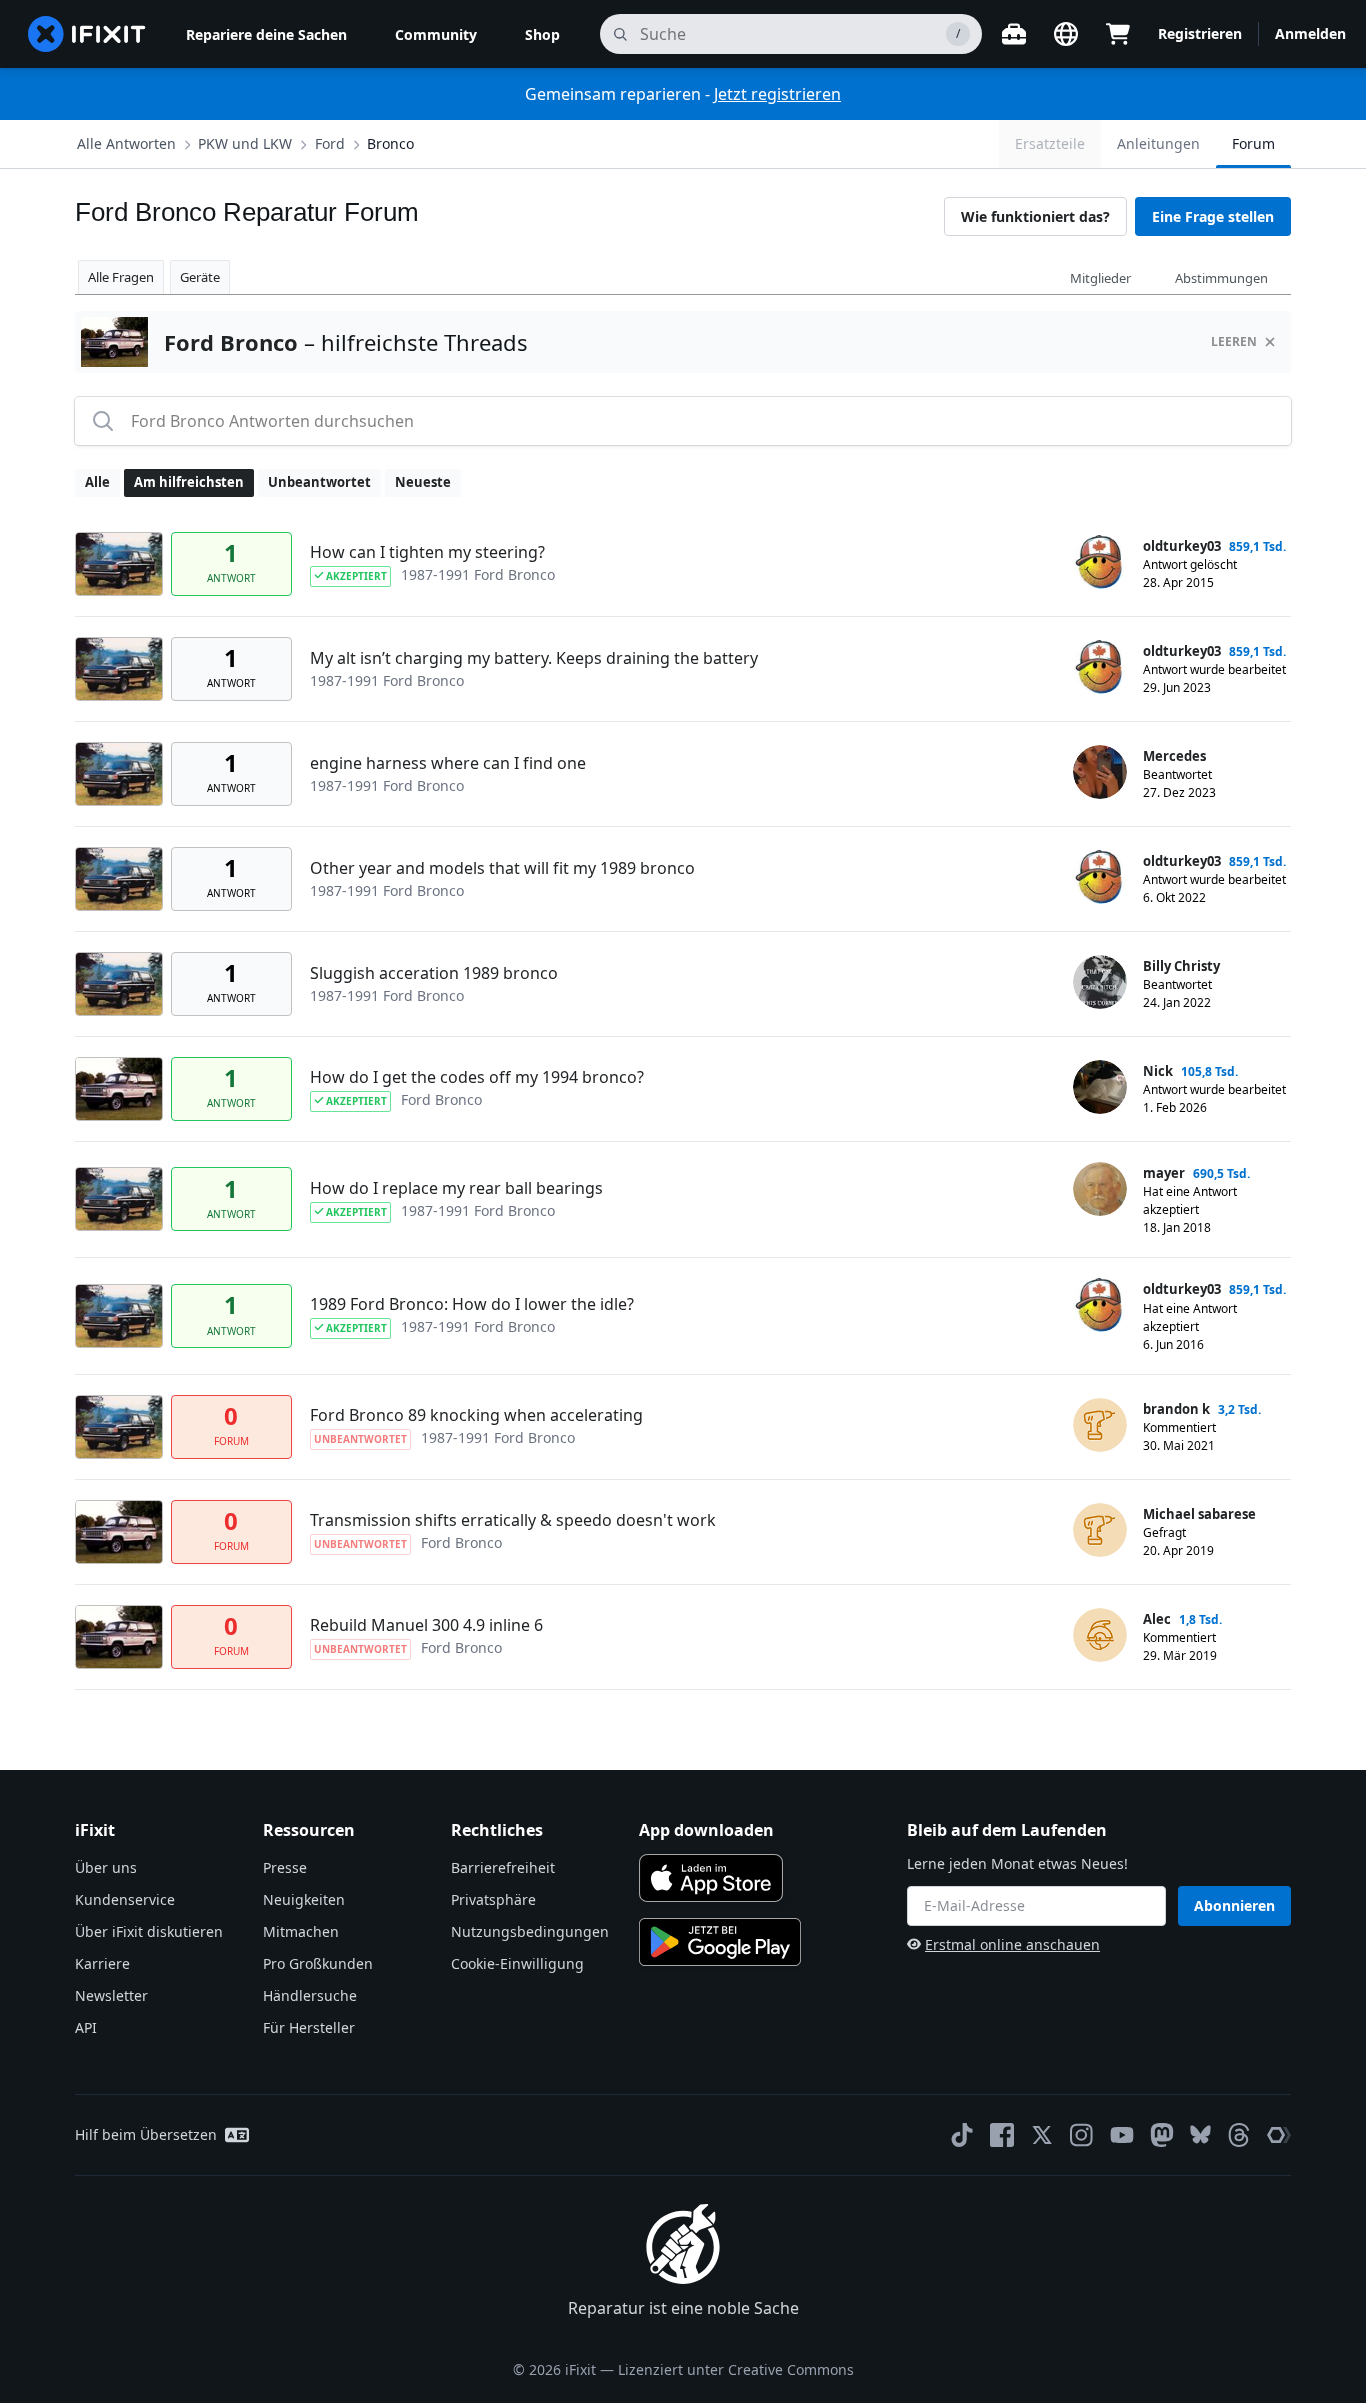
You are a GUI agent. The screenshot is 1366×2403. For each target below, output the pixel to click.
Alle (97, 482)
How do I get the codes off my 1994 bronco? (477, 1077)
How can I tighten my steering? (427, 552)
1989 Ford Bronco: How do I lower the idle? (472, 1304)
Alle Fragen (121, 277)
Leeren (1234, 341)
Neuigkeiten (304, 1899)
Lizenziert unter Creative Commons (736, 2369)
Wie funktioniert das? (1035, 216)
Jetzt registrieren (777, 94)
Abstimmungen (1221, 278)
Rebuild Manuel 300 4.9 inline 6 (426, 1625)
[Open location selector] (1066, 34)
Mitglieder (1100, 278)
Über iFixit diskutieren (149, 1931)
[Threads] (1239, 2135)
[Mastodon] (1162, 2135)
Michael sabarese (1199, 1514)
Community (436, 34)
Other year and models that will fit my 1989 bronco (502, 868)
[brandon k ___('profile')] (1100, 1425)
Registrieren (1200, 33)
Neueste (423, 482)
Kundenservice (125, 1899)
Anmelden (1310, 33)
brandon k (1176, 1409)
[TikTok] (962, 2135)
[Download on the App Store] (711, 1878)
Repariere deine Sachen (266, 34)
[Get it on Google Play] (720, 1942)
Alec (1157, 1619)
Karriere (102, 1963)
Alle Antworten (126, 143)
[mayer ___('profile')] (1100, 1189)
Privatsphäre (493, 1899)
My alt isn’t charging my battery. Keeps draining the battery (534, 658)
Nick (1158, 1071)
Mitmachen (301, 1931)
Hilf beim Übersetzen (146, 2134)
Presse (285, 1867)
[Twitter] (1042, 2135)
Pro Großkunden (318, 1963)
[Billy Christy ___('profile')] (1100, 982)
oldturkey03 (1182, 546)
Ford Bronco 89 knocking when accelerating (476, 1415)
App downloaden (706, 1830)
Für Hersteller (309, 2027)
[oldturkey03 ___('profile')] (1100, 562)
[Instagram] (1082, 2135)
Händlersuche (310, 1995)
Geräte (200, 277)
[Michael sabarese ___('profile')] (1100, 1530)
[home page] (87, 34)
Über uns (106, 1867)
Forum (1253, 143)
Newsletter (111, 1995)
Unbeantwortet (319, 482)
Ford (330, 143)
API (86, 2027)
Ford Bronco (441, 1099)
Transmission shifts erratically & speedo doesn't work (513, 1520)
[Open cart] (1118, 34)
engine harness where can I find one (448, 763)
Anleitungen (1158, 143)
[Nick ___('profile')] (1100, 1087)
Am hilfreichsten (189, 482)
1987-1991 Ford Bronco (478, 574)
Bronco (390, 143)
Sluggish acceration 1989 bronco (434, 973)
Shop (542, 34)
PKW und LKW (245, 143)
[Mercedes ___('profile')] (1100, 772)
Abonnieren (1234, 1905)
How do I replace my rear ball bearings (456, 1188)
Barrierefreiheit (503, 1867)
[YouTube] (1122, 2135)
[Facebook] (1002, 2135)
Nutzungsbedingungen (530, 1931)
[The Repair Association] (1279, 2135)
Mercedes (1174, 756)
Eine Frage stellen (1213, 216)
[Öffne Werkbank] (1014, 34)
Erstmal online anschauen (1012, 1944)
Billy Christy (1181, 966)
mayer (1164, 1173)
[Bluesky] (1200, 2134)
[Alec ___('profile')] (1100, 1635)
